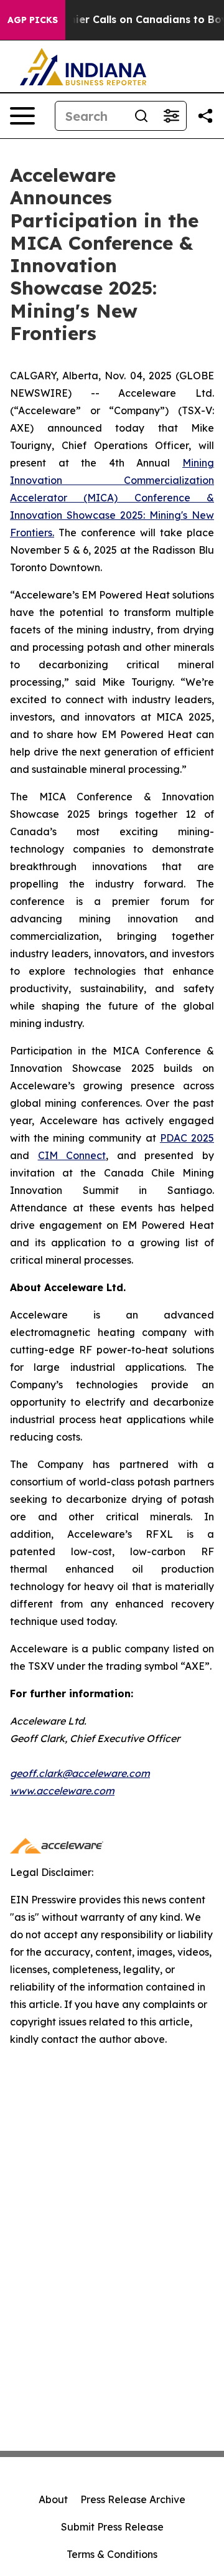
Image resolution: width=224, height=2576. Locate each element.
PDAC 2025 (187, 1138)
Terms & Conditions (112, 2554)
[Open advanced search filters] (171, 116)
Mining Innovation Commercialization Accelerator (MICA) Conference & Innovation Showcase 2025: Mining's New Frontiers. (112, 498)
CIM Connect (72, 1155)
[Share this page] (205, 116)
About (53, 2499)
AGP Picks (33, 20)
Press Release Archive (133, 2499)
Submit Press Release (112, 2527)
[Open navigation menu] (22, 116)
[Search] (141, 116)
